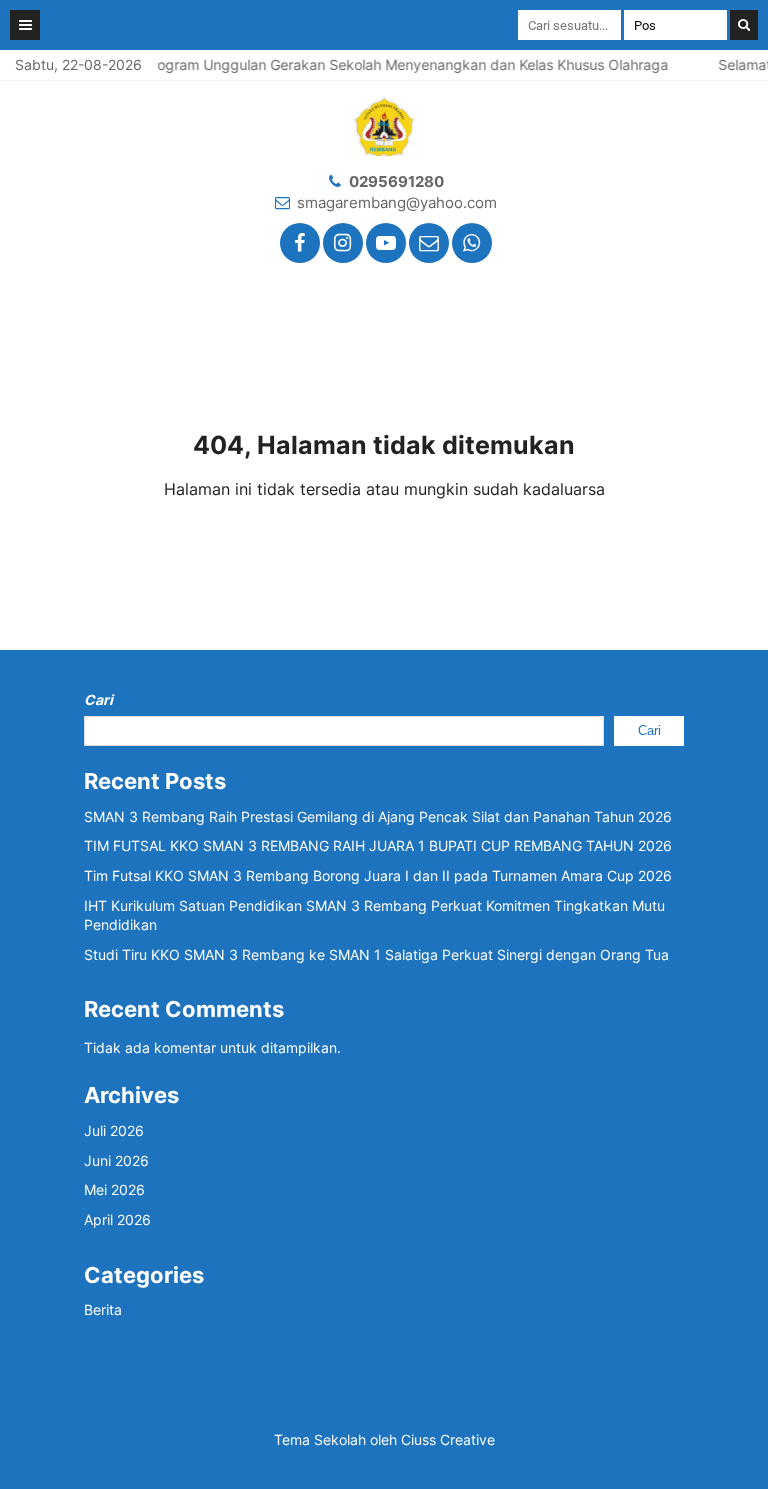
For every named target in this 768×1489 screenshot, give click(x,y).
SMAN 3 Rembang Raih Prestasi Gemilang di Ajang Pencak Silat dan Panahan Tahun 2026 (378, 816)
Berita (103, 1309)
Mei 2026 (114, 1189)
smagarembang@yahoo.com (397, 202)
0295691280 (396, 181)
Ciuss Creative (448, 1439)
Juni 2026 (116, 1160)
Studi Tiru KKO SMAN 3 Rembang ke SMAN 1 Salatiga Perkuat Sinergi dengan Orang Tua (376, 954)
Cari (98, 699)
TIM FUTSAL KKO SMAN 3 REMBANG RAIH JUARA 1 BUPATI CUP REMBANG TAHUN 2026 (378, 845)
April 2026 (117, 1219)
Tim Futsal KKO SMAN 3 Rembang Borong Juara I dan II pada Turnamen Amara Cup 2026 (378, 875)
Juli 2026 (114, 1130)
